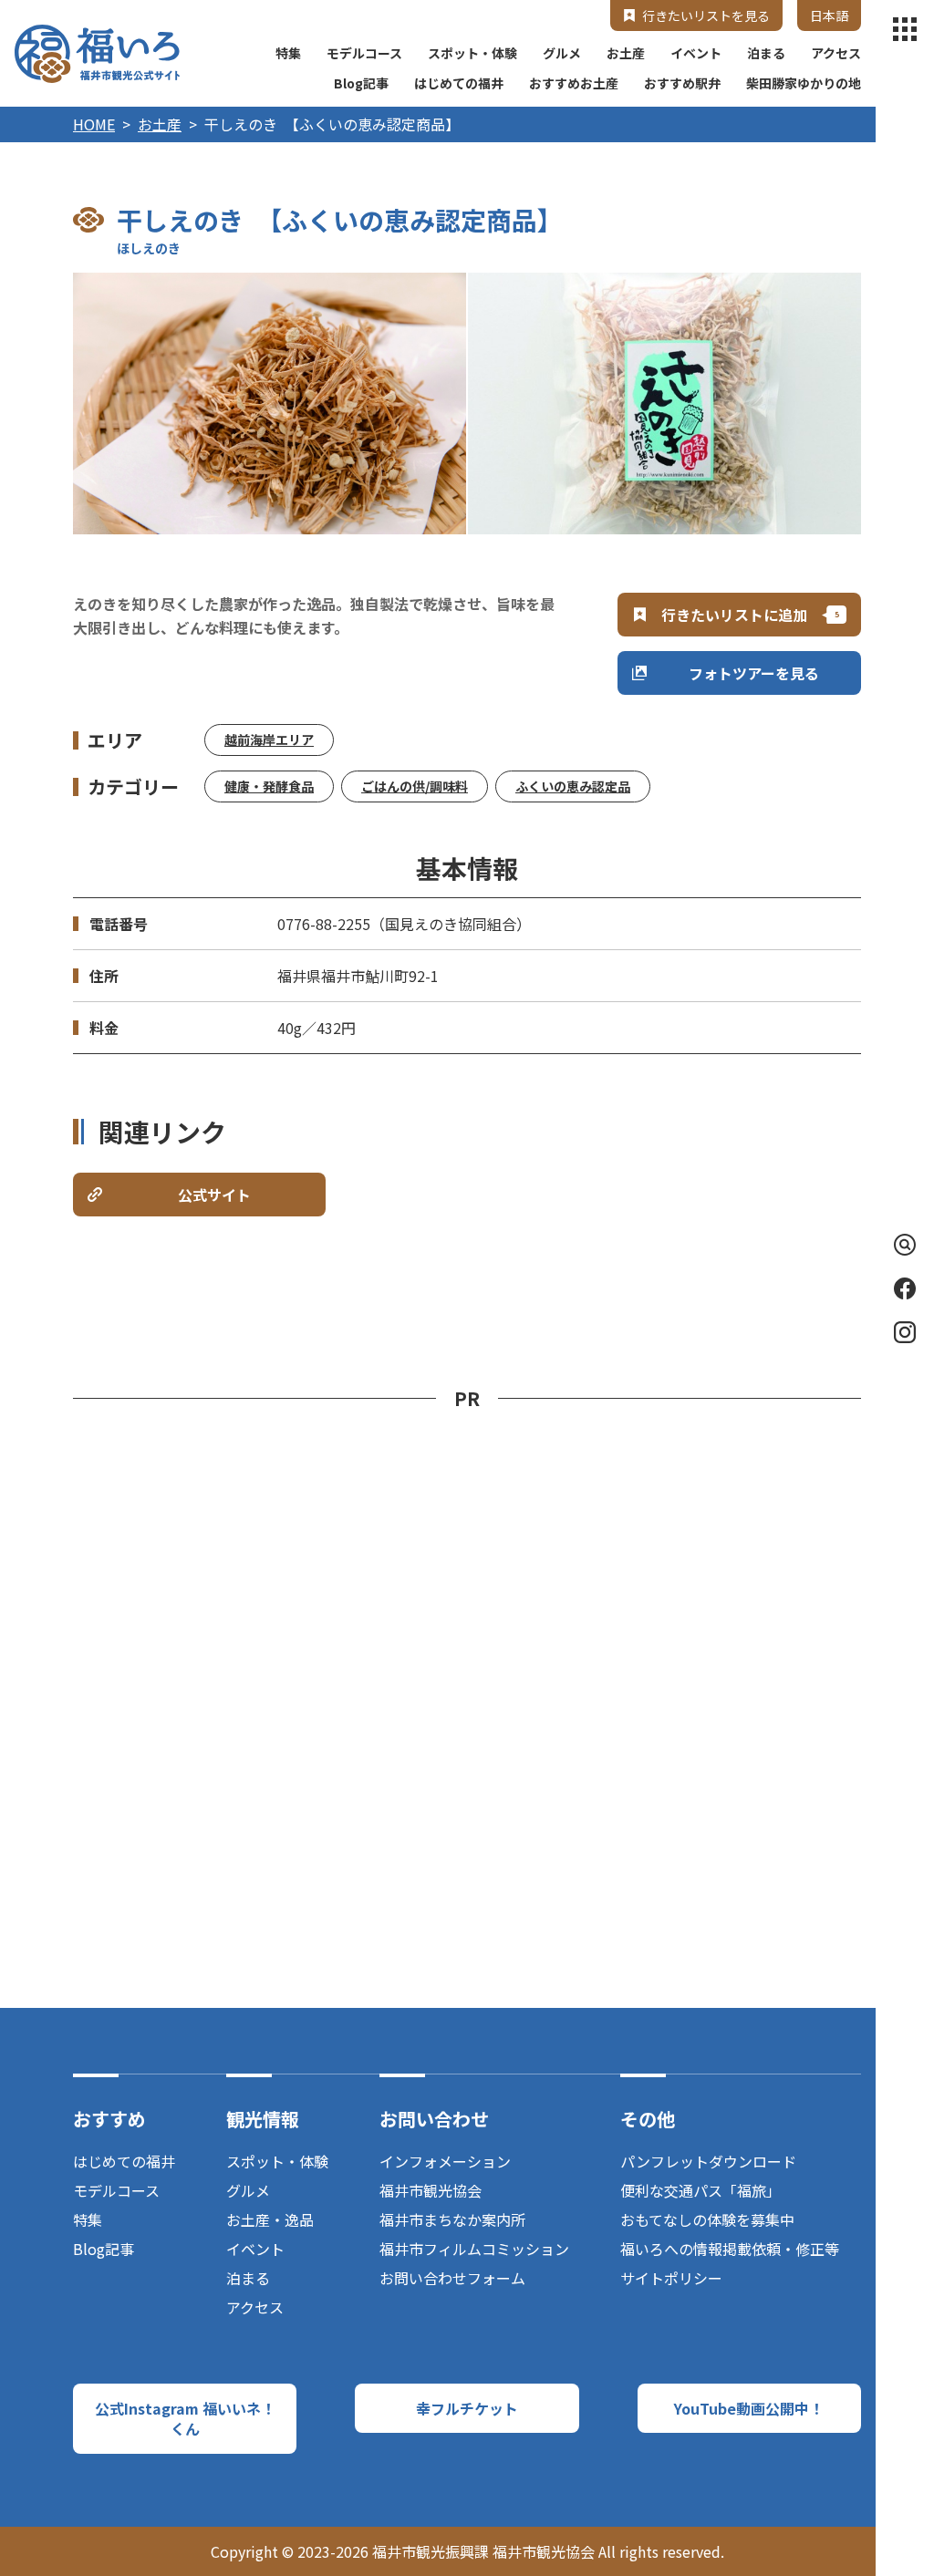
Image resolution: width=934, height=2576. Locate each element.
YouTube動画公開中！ (749, 2408)
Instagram (905, 1332)
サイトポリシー (671, 2278)
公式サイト (214, 1195)
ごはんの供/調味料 (415, 786)
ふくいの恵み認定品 (573, 786)
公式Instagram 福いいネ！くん (185, 2418)
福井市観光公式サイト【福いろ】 (97, 54)
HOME (94, 124)
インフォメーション (445, 2161)
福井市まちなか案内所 (452, 2219)
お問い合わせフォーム (452, 2278)
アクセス (836, 53)
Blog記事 (361, 83)
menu (905, 29)
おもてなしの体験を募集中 (707, 2219)
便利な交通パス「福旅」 (700, 2190)
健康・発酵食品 (269, 786)
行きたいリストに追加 (734, 615)
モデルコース (364, 53)
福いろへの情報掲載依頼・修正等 (730, 2249)
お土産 (626, 53)
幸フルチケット (467, 2408)
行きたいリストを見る (706, 16)
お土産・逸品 (270, 2219)
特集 (288, 53)
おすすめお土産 (574, 83)
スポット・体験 (472, 53)
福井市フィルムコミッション (474, 2249)
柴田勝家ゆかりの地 (804, 83)
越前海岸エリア (269, 740)
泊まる (766, 53)
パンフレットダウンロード (708, 2161)
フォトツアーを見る (754, 673)
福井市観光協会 (431, 2190)
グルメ (562, 53)
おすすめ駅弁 (682, 83)
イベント (696, 53)
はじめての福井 (459, 83)
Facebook (905, 1288)
